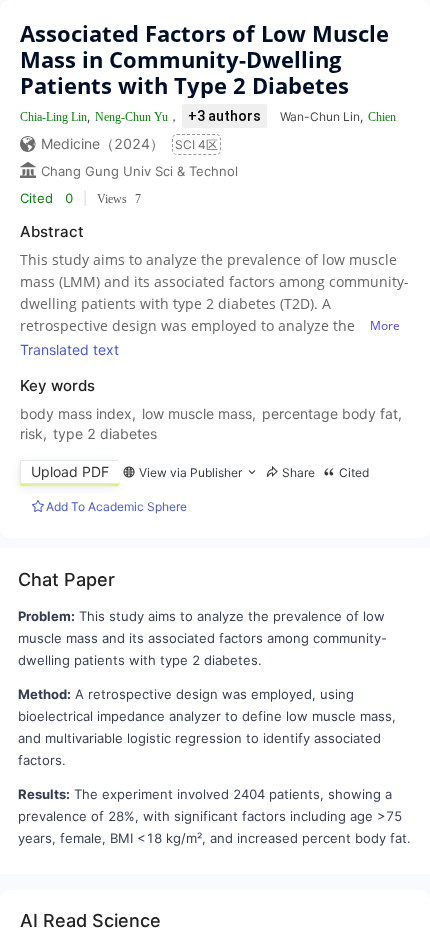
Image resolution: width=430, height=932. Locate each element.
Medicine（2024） (102, 143)
